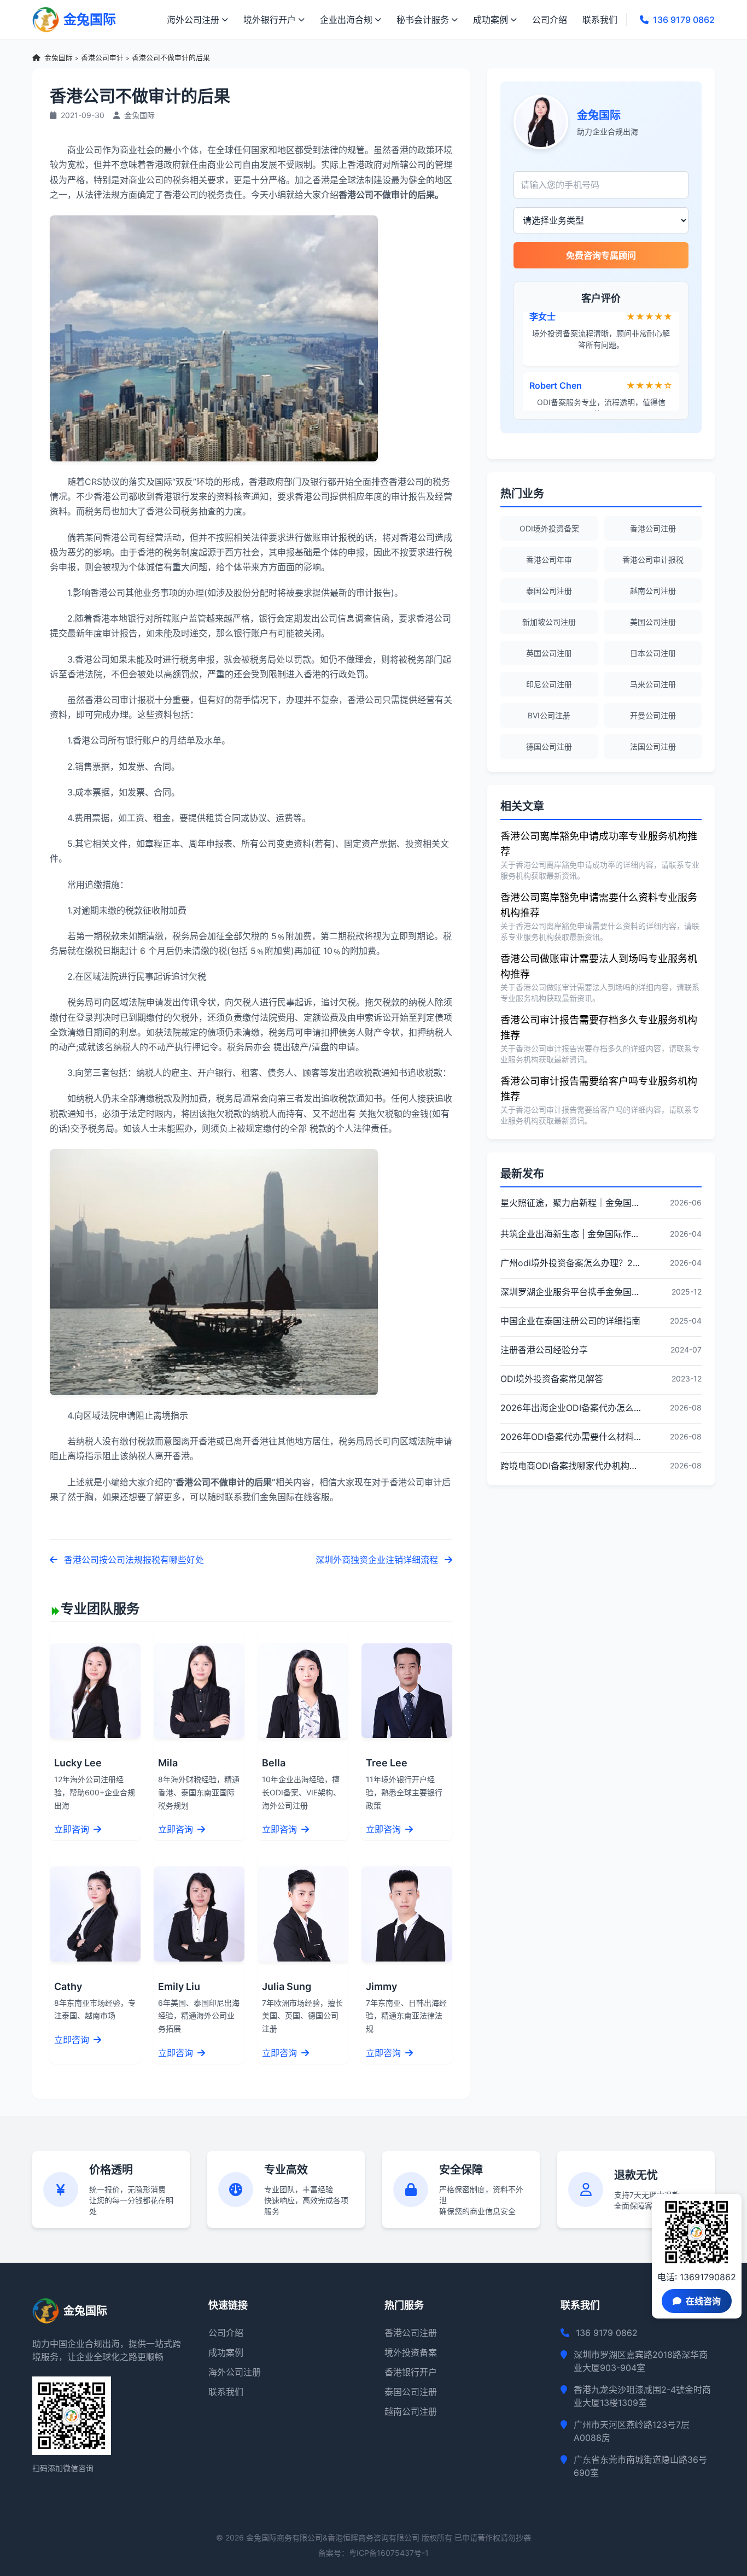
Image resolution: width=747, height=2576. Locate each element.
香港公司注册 (653, 528)
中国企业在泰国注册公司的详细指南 (570, 1321)
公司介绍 (550, 20)
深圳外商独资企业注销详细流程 (378, 1560)
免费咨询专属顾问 (601, 255)
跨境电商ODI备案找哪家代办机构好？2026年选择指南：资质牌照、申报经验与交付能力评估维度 (571, 1466)
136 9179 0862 (684, 20)
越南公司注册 (653, 591)
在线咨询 (703, 2301)
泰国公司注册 (549, 591)
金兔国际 (59, 58)
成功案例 (491, 20)
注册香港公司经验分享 (544, 1350)
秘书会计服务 (423, 20)
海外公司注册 (193, 20)
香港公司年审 (549, 560)
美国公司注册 (653, 622)
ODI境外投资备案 (549, 528)
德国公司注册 (549, 747)
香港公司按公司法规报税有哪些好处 (133, 1560)
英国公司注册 (549, 653)
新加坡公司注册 (549, 622)
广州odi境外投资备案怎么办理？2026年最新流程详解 (571, 1263)
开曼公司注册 (653, 715)
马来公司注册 (653, 684)
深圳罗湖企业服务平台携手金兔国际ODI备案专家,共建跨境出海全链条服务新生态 (571, 1292)
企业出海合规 (346, 20)
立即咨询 (73, 1829)
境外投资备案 (411, 2352)
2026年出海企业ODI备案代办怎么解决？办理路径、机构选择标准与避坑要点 (571, 1408)
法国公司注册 (653, 747)
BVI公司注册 (549, 715)
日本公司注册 (653, 653)
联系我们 (600, 20)
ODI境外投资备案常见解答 (552, 1379)
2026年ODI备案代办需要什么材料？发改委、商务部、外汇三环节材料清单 (571, 1437)
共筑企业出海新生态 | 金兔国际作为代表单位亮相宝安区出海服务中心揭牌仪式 (571, 1234)
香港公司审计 (102, 58)
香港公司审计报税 (653, 560)
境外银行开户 (270, 20)
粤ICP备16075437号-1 (389, 2553)
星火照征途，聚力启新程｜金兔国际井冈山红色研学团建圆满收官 (571, 1203)
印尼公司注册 (549, 684)
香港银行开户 (411, 2372)
